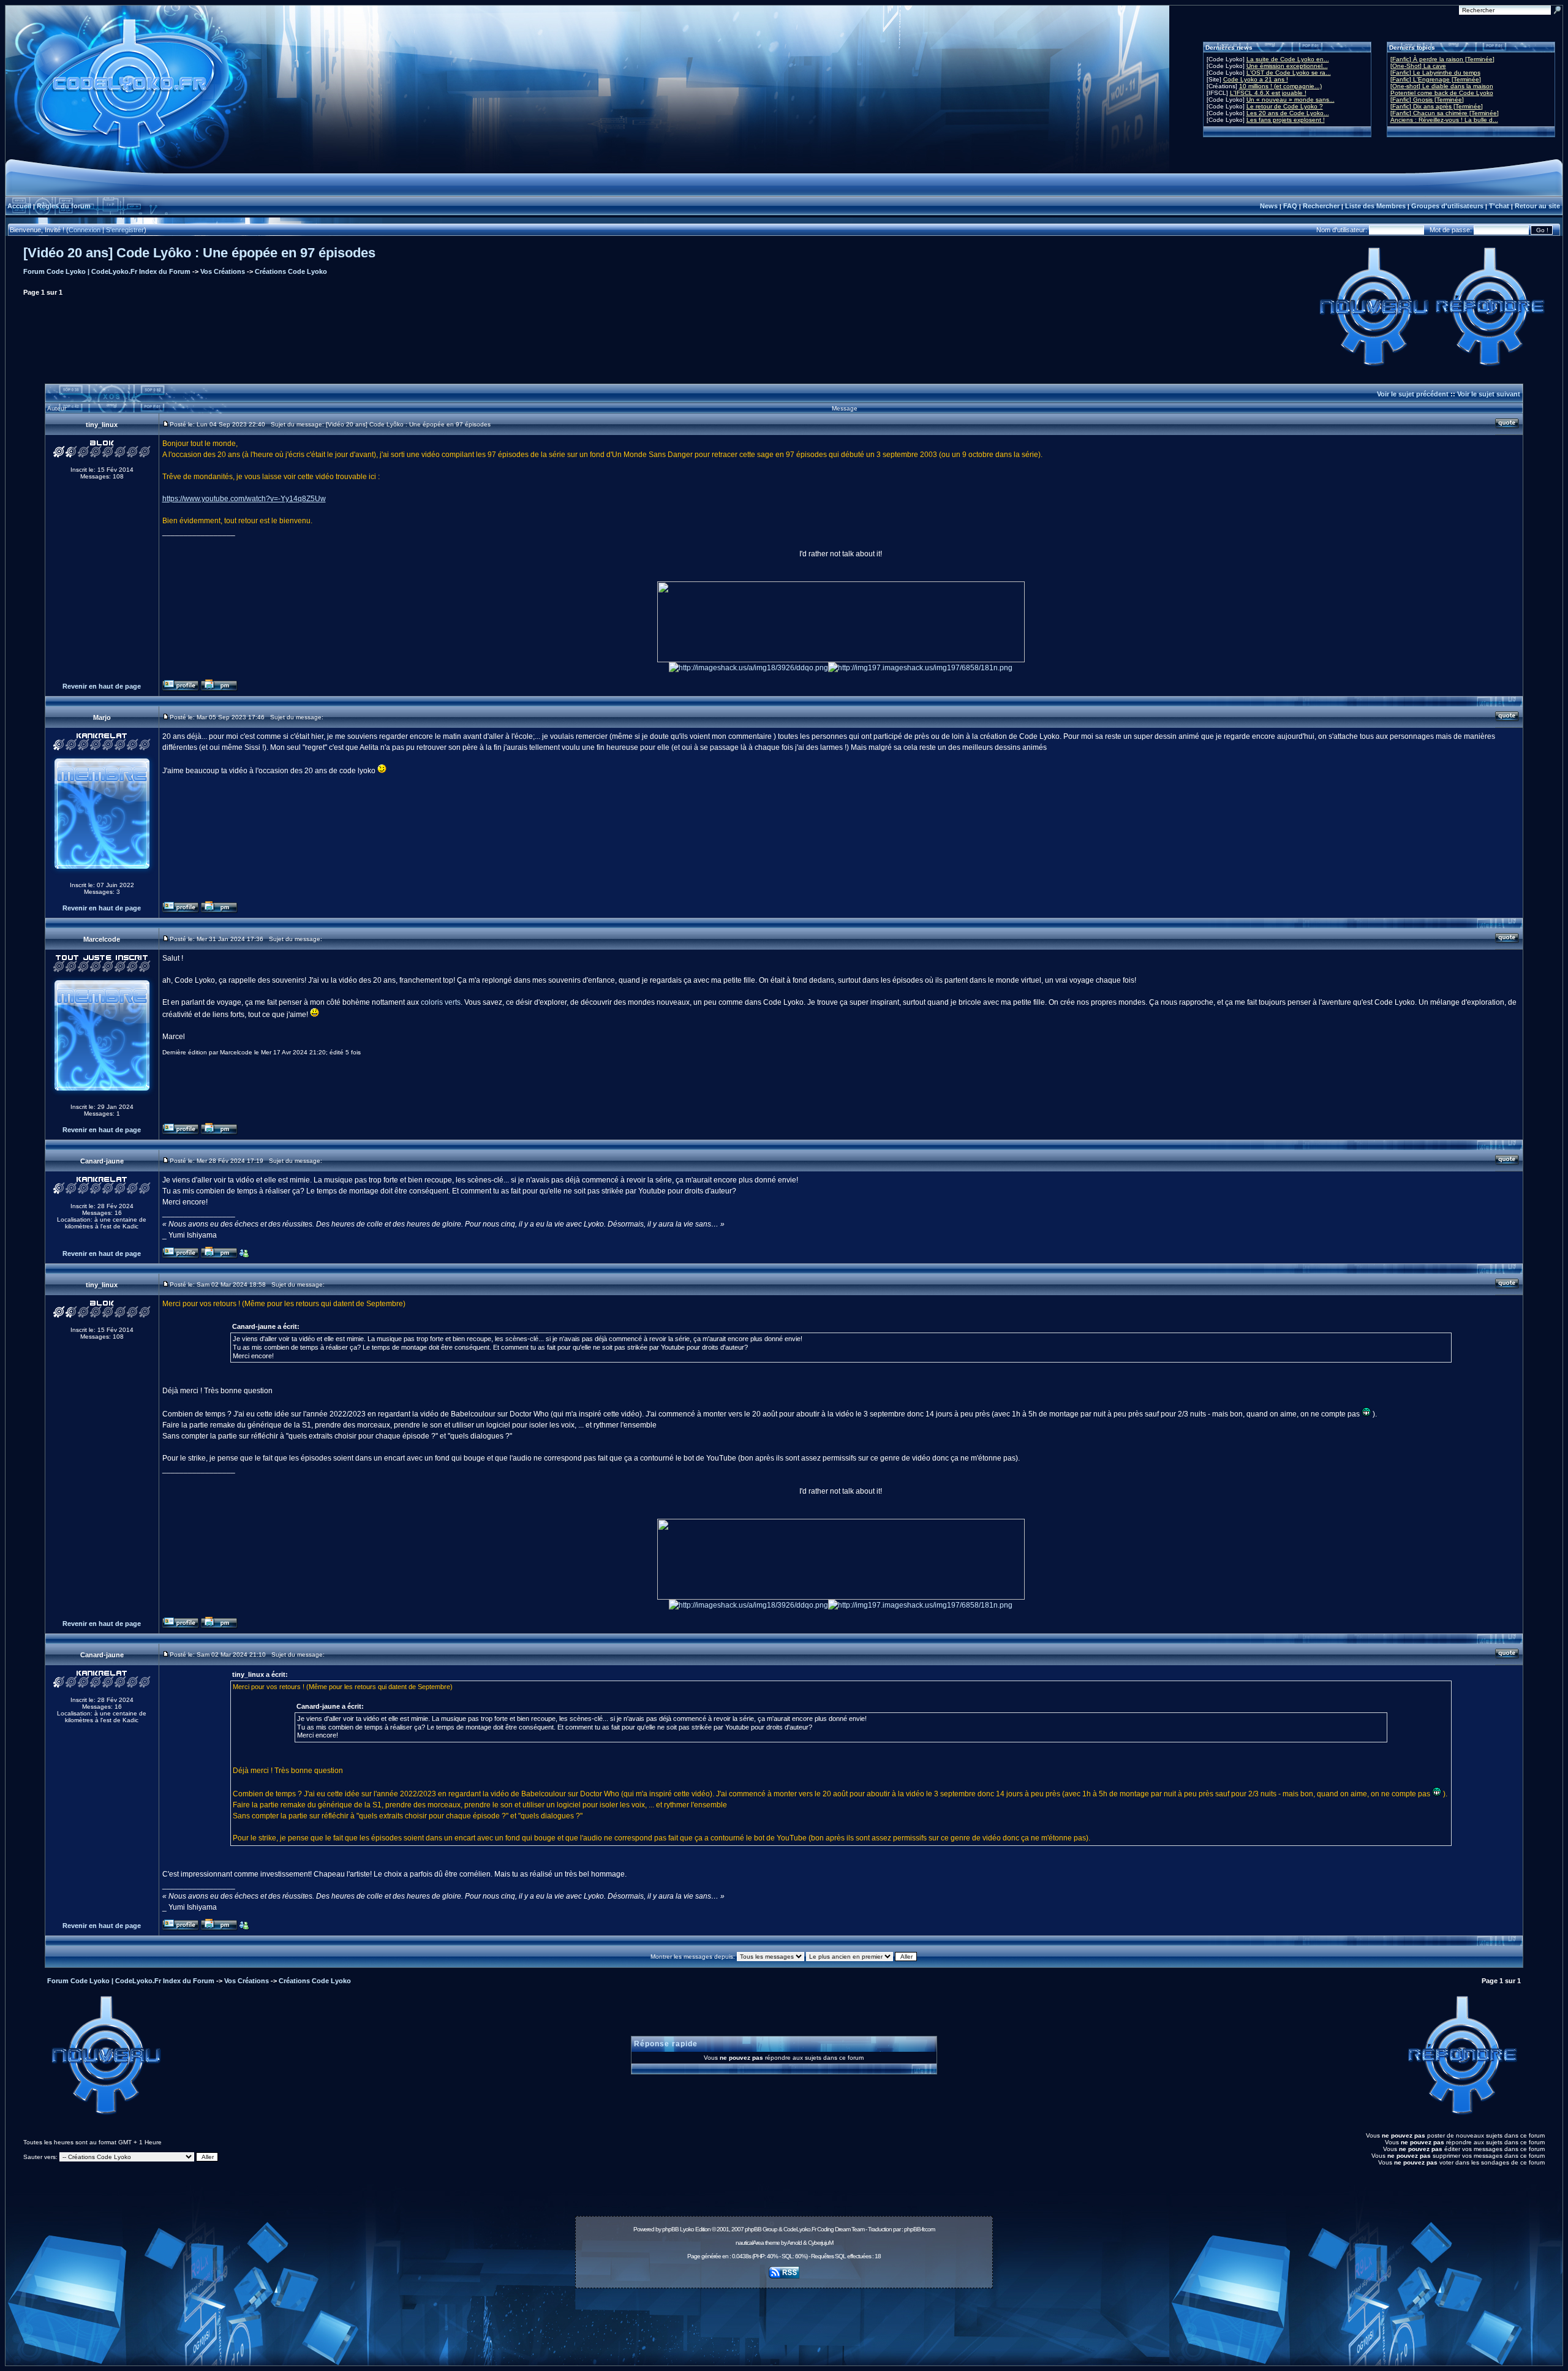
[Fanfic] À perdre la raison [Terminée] (1442, 59)
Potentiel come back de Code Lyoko (1442, 93)
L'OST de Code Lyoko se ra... (1289, 73)
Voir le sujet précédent (1413, 394)
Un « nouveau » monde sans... (1291, 100)
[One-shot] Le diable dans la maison (1442, 86)
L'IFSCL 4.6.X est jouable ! (1268, 93)
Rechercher (1321, 206)
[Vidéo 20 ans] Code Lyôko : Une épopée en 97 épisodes (199, 253)
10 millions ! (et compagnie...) (1280, 86)
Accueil (19, 206)
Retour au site (1537, 206)
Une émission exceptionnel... (1287, 66)
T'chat (1499, 206)
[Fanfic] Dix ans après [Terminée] (1437, 106)
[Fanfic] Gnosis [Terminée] (1427, 100)
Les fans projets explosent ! (1286, 120)
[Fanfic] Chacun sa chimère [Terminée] (1445, 113)
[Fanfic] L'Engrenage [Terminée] (1436, 79)
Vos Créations (223, 271)
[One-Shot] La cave (1418, 66)
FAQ (1290, 206)
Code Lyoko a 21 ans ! (1256, 79)
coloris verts (441, 1002)
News (1269, 206)
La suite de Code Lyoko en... (1288, 59)
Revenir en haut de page (102, 686)
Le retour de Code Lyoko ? (1285, 106)
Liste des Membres (1375, 206)
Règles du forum (64, 206)
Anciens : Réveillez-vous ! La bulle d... (1444, 120)
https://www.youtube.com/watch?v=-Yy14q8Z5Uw (244, 499)
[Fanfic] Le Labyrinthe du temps (1435, 73)
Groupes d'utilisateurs (1447, 206)
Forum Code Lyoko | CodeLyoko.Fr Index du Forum (107, 271)
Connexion (85, 230)
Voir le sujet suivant (1489, 394)
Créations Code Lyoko (291, 271)
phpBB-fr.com (919, 2229)
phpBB (670, 2229)
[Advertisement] (784, 2320)
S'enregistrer (125, 230)
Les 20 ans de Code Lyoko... (1288, 113)
